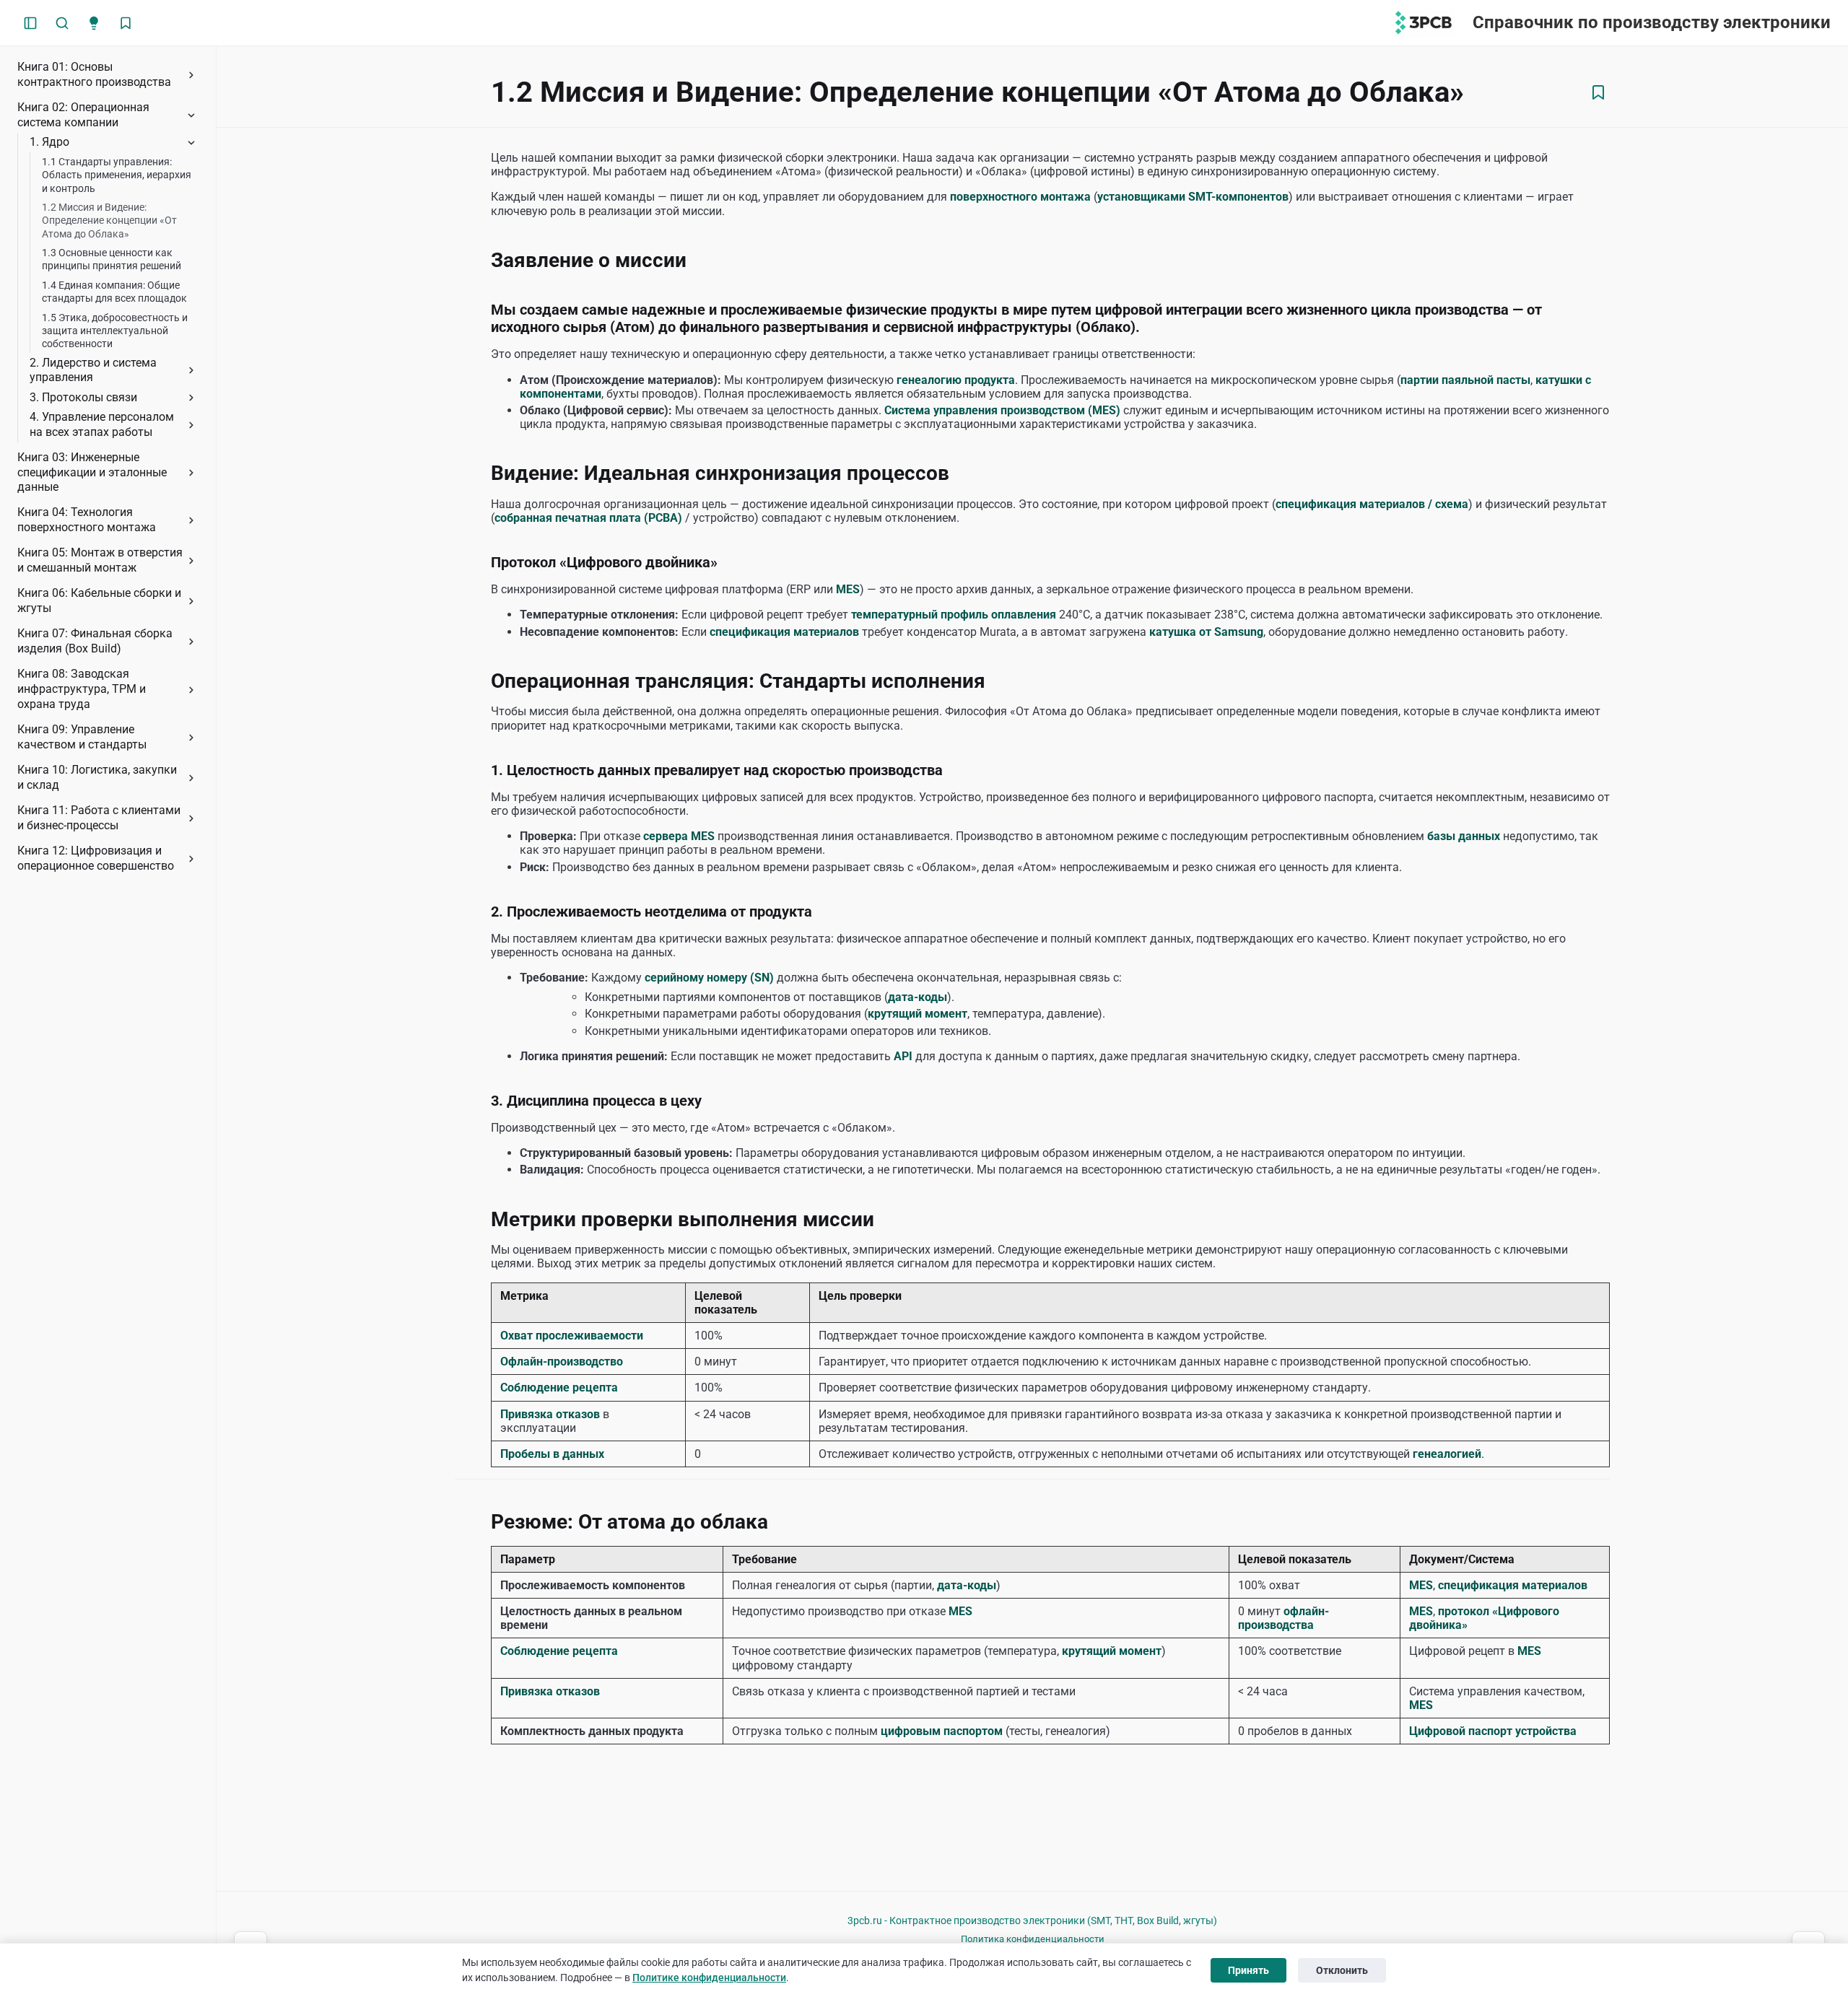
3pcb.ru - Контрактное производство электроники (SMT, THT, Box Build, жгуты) (1032, 1920)
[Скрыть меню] (30, 23)
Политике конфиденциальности (709, 1978)
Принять (1248, 1970)
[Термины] (94, 23)
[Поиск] (62, 23)
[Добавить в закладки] (1598, 92)
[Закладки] (126, 23)
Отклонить (1342, 1970)
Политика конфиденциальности (1033, 1939)
